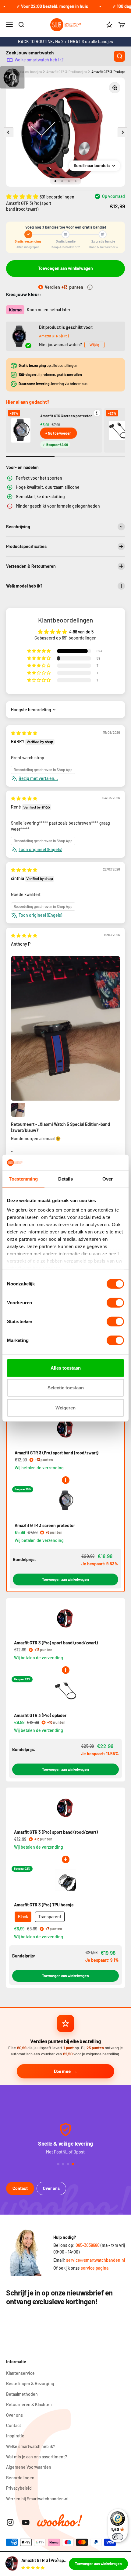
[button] (23, 196)
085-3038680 (88, 2245)
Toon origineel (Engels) (40, 849)
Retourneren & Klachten (29, 2404)
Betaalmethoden (22, 2394)
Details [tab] (66, 1179)
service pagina (95, 2268)
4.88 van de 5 (81, 632)
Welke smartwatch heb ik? (39, 60)
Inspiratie (15, 2436)
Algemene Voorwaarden (29, 2467)
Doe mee (62, 2071)
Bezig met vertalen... (38, 778)
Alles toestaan (66, 1368)
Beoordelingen (20, 2478)
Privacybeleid (19, 2488)
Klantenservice (20, 2373)
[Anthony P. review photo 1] (65, 1028)
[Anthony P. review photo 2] (18, 1110)
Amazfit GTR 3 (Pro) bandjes (67, 72)
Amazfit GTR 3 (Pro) (54, 336)
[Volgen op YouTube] (26, 2522)
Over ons (51, 2188)
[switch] (115, 1303)
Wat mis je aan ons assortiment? (37, 2457)
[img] (24, 733)
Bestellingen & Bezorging (30, 2383)
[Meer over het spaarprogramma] (90, 287)
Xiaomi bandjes (30, 72)
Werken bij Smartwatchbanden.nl (37, 2499)
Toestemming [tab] (23, 1179)
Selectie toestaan (66, 1388)
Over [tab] (108, 1179)
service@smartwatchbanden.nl (96, 2260)
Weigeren (65, 1408)
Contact (20, 2188)
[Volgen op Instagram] (10, 2522)
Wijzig (94, 345)
